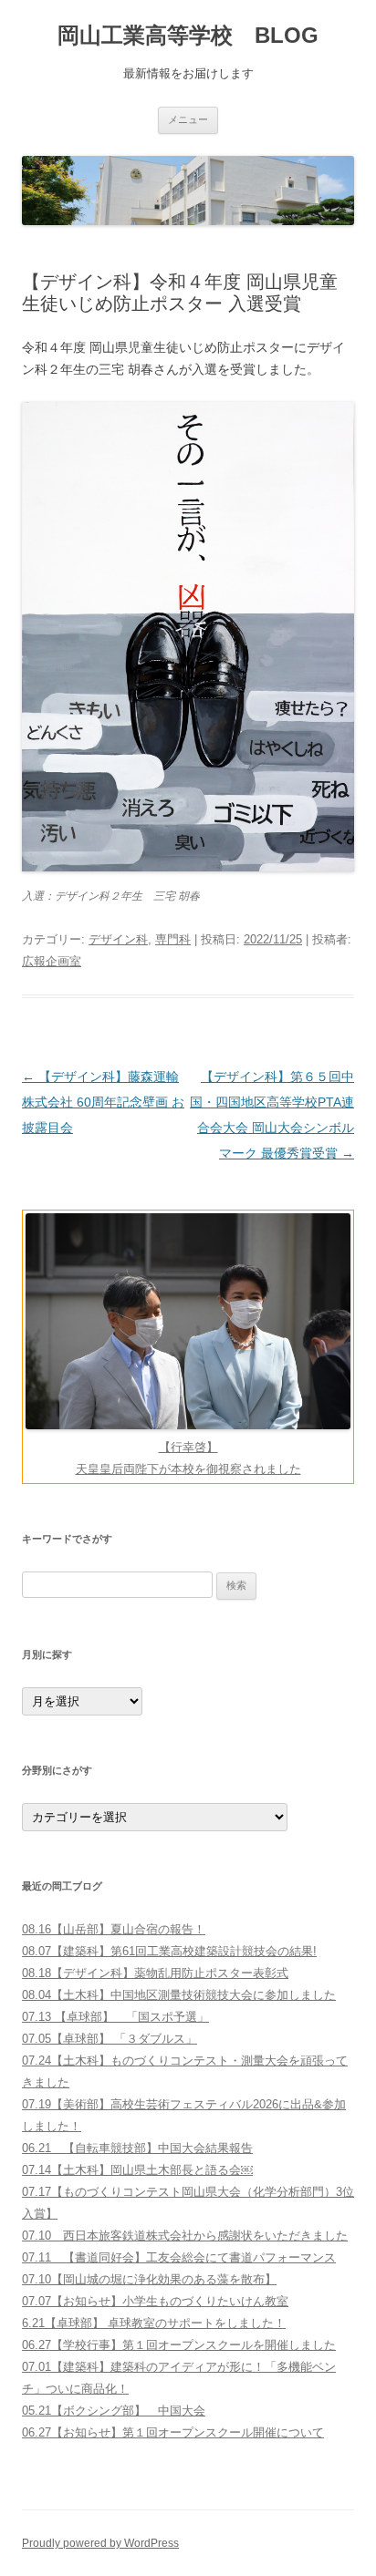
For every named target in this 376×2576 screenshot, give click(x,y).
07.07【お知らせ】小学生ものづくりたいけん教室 (155, 2301)
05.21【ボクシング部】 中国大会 (114, 2411)
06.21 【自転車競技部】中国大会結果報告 (137, 2148)
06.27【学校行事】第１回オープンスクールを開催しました (179, 2345)
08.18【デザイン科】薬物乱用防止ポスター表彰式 (155, 1973)
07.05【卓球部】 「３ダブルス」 (110, 2039)
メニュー (188, 119)
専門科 (173, 939)
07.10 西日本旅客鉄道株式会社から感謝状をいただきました (185, 2236)
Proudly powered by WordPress (100, 2543)
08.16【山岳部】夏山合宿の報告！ (114, 1929)
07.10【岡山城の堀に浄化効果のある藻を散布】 (149, 2279)
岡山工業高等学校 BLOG (188, 35)
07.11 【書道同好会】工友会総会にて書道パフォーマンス (179, 2257)
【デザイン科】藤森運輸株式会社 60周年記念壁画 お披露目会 (103, 1102)
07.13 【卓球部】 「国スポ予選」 (115, 2017)
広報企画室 (52, 961)
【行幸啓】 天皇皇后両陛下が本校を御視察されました (188, 1458)
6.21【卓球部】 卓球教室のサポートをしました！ (154, 2323)
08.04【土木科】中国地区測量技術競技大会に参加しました (179, 1995)
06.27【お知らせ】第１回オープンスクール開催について (173, 2432)
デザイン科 (118, 939)
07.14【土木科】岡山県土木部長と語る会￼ (137, 2170)
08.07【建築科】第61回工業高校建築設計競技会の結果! (169, 1951)
